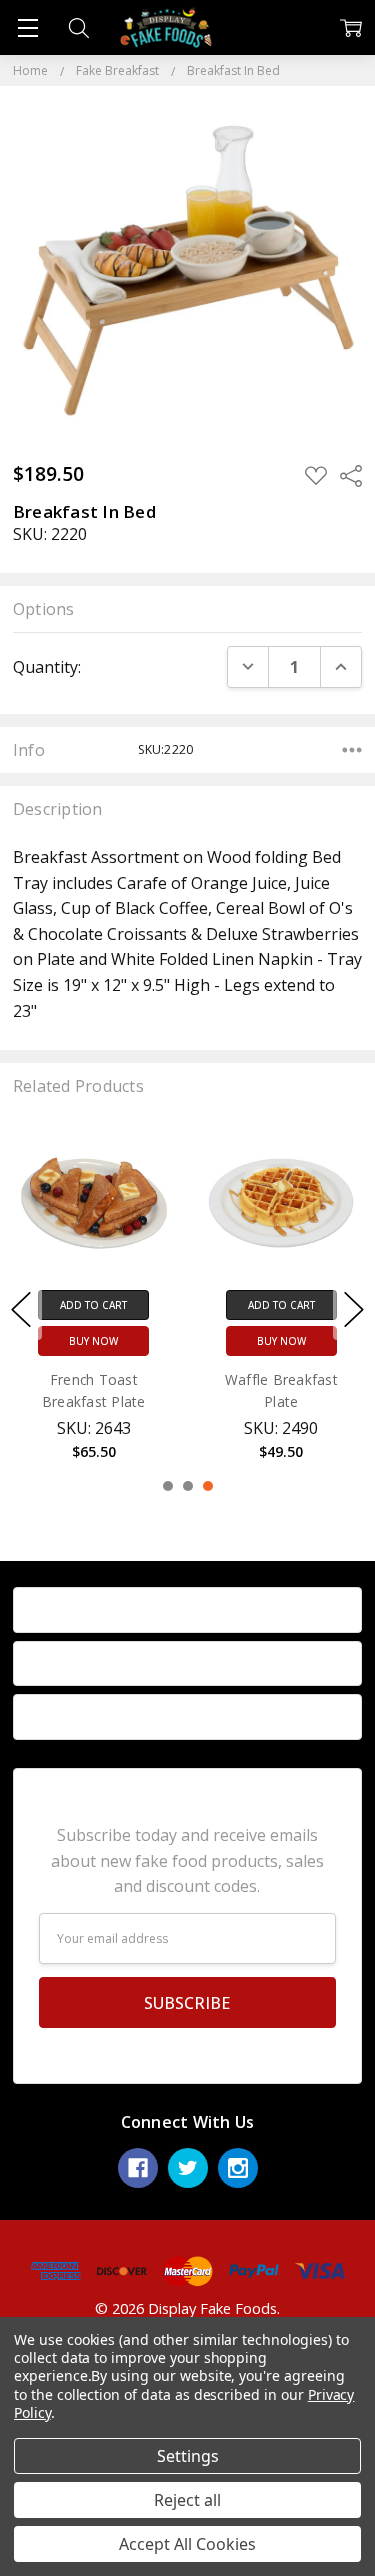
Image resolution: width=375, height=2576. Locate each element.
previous (21, 1309)
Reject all (187, 2500)
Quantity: (47, 667)
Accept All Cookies (187, 2544)
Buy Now (93, 1341)
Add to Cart (93, 1305)
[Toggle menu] (27, 27)
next (354, 1309)
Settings (188, 2456)
